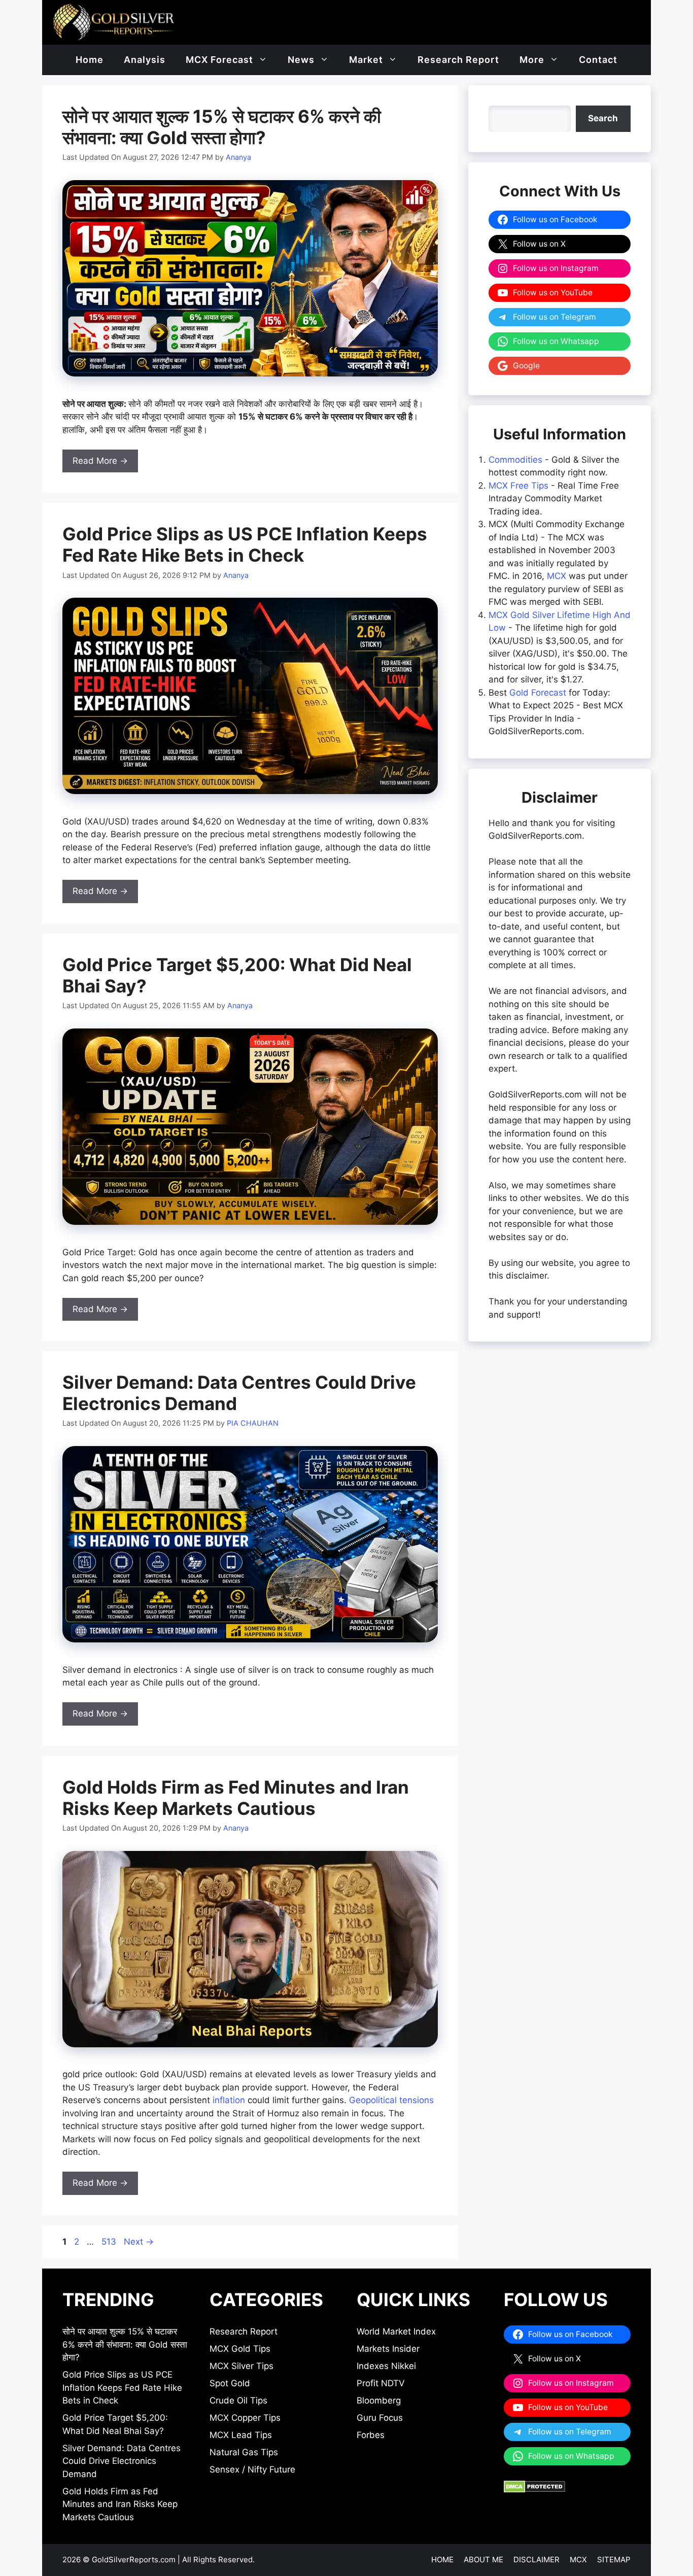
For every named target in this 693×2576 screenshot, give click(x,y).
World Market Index (396, 2331)
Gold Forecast (538, 693)
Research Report (458, 60)
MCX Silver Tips (241, 2366)
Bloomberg (379, 2400)
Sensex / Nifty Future (252, 2469)
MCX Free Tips (518, 486)
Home (90, 60)
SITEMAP (614, 2560)
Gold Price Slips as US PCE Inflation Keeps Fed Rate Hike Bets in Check (245, 544)
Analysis (145, 60)
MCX (557, 576)
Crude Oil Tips (238, 2400)
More (532, 60)
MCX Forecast (219, 60)
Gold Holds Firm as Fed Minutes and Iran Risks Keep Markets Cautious (236, 1798)
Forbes (371, 2435)
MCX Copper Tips (245, 2418)
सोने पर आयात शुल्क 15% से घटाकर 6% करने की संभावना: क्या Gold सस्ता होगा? (222, 127)
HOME (442, 2560)
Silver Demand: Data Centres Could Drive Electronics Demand (122, 2461)
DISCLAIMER (536, 2560)
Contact (598, 60)
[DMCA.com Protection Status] (534, 2490)
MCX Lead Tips (241, 2435)
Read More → (100, 461)
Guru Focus (380, 2418)
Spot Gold (230, 2383)
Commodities (515, 460)
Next (139, 2242)
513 (110, 2242)
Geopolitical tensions (391, 2100)
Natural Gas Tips (244, 2452)
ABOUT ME (483, 2560)
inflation (229, 2100)
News (301, 60)
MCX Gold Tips (240, 2349)
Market (366, 60)
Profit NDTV (381, 2383)
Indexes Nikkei (386, 2366)
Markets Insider (388, 2349)
